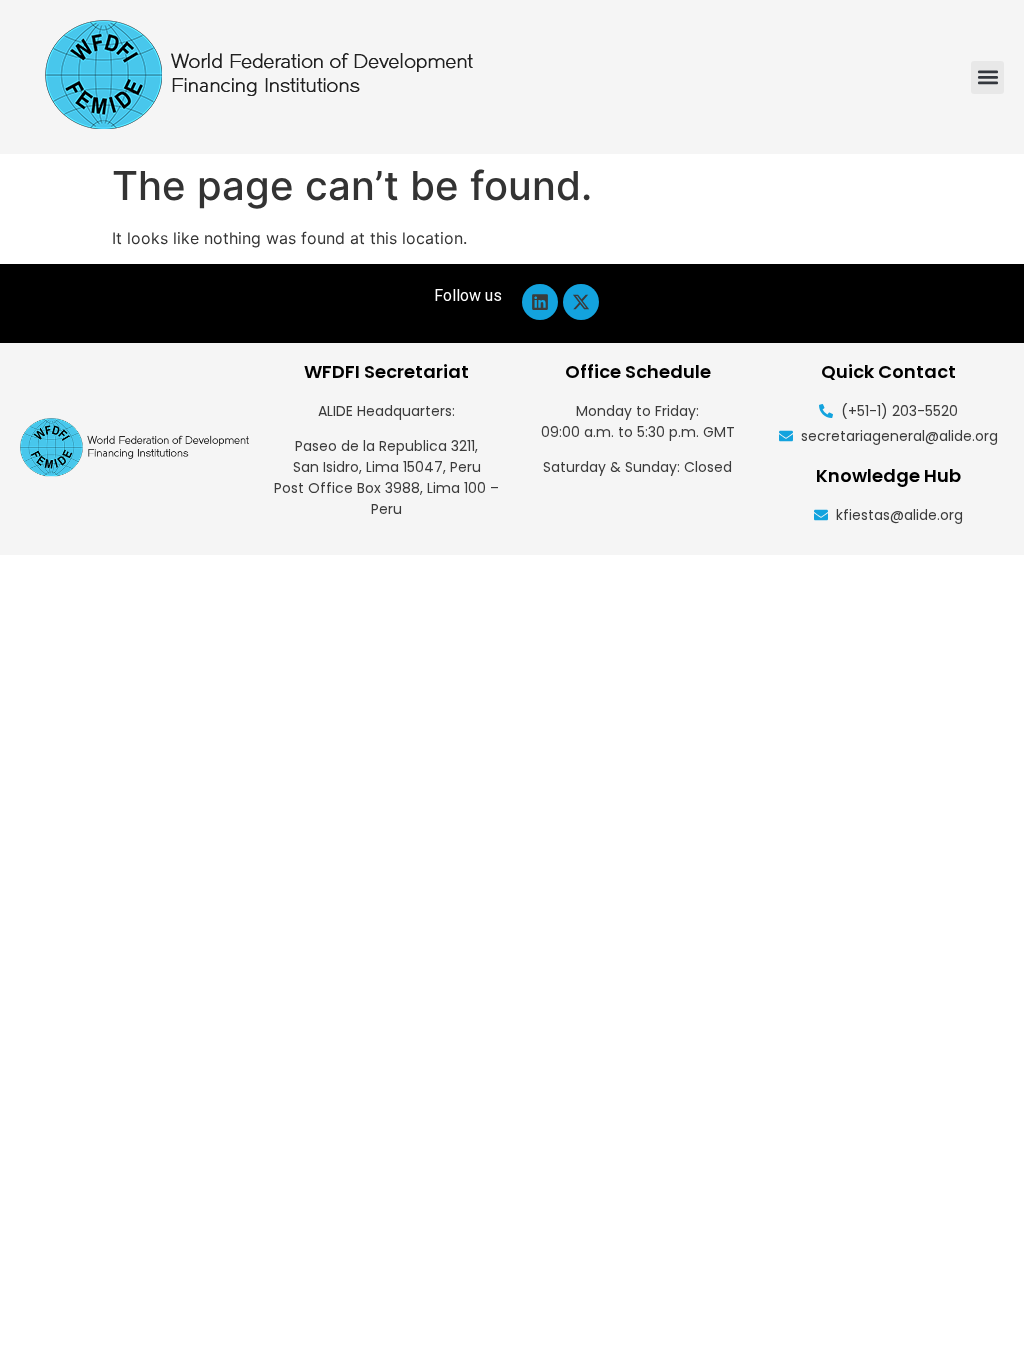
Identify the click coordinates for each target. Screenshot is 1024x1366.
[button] (987, 77)
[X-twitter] (581, 302)
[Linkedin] (540, 302)
